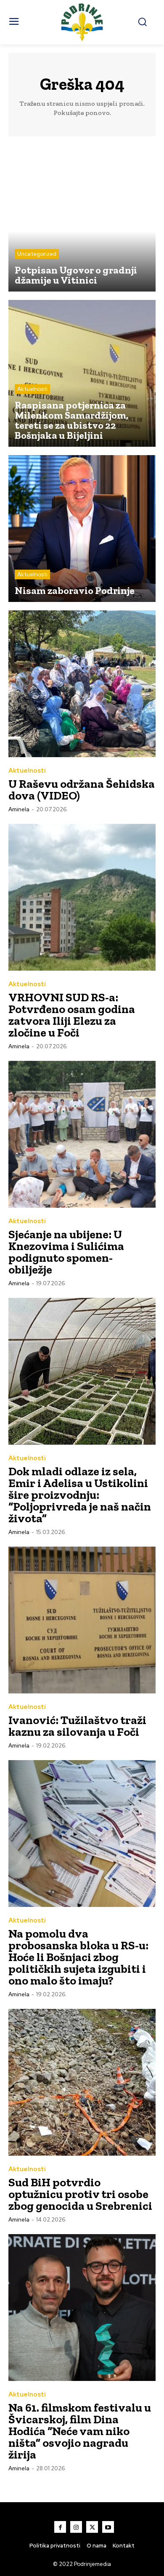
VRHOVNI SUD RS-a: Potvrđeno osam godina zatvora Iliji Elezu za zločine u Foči (72, 1015)
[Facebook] (60, 2527)
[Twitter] (92, 2527)
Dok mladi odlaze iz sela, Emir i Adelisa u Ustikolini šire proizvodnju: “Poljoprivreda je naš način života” (80, 1495)
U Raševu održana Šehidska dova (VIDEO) (82, 790)
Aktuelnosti (32, 389)
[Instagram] (76, 2527)
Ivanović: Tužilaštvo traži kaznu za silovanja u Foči (77, 1726)
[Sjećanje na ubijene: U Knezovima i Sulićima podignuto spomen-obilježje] (82, 1134)
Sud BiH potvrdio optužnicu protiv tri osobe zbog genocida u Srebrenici (80, 2194)
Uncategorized (37, 254)
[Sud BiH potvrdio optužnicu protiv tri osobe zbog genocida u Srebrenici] (82, 2082)
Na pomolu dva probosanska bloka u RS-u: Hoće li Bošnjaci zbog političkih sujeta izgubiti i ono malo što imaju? (78, 1957)
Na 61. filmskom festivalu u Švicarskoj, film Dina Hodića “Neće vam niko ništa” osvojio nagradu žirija (80, 2431)
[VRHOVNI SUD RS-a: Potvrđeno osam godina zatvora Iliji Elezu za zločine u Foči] (82, 897)
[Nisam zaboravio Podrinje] (82, 529)
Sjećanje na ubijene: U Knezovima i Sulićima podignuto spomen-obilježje (66, 1252)
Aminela (19, 809)
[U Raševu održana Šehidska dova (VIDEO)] (82, 684)
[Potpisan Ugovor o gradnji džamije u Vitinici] (82, 218)
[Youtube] (108, 2527)
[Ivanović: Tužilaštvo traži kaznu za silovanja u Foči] (82, 1620)
